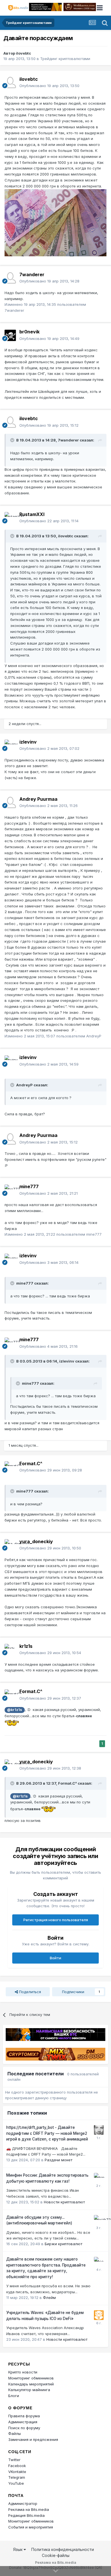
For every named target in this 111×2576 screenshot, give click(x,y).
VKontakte (17, 2472)
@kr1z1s (15, 1710)
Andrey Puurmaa (38, 799)
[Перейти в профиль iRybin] (99, 2178)
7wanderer (32, 274)
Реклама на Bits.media (29, 2509)
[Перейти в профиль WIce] (99, 2262)
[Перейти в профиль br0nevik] (10, 335)
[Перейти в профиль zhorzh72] (99, 2220)
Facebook (17, 2466)
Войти (55, 1958)
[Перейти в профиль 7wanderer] (10, 278)
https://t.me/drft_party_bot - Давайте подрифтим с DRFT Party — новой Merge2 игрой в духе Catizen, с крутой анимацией (47, 2133)
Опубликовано (49, 86)
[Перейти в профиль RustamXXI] (10, 518)
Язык (18, 2549)
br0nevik (29, 332)
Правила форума (24, 2416)
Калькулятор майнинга (29, 2390)
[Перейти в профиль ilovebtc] (10, 82)
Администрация (23, 2422)
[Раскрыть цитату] (13, 440)
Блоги (14, 2396)
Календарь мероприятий (31, 2384)
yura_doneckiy (36, 1541)
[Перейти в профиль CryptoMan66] (99, 2130)
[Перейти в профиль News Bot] (99, 2315)
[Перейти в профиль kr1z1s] (10, 1650)
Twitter (14, 2460)
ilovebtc (23, 53)
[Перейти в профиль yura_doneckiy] (10, 1545)
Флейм (49, 2298)
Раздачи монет (58, 2160)
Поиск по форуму (24, 2428)
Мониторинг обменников (31, 2378)
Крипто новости (23, 2372)
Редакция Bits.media (26, 2515)
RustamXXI (32, 514)
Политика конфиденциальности (63, 2549)
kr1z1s (26, 1646)
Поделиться (29, 1992)
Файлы (15, 2433)
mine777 (29, 1186)
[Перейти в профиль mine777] (10, 1190)
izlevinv (28, 742)
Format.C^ (31, 1464)
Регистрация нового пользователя (56, 1920)
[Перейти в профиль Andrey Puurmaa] (10, 802)
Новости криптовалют (64, 2202)
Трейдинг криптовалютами (65, 59)
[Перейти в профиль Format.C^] (10, 1467)
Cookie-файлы (56, 2555)
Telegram (17, 2477)
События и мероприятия (31, 2527)
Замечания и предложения (33, 2439)
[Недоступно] (55, 222)
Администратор (23, 2503)
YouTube (16, 2483)
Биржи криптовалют (63, 2244)
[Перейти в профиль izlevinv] (10, 745)
